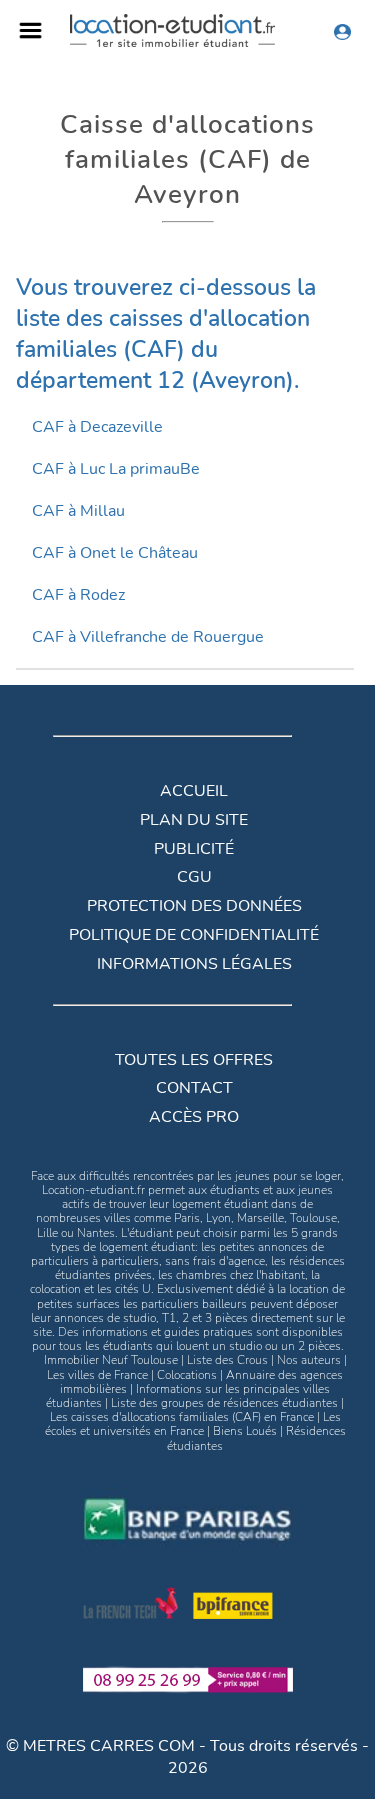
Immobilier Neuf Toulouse (111, 1360)
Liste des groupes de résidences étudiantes (224, 1403)
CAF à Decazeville (97, 427)
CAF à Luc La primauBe (116, 469)
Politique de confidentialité (194, 935)
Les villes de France (97, 1375)
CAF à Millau (78, 511)
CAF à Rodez (78, 595)
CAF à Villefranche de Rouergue (148, 637)
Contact (194, 1088)
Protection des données (194, 906)
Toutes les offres (194, 1060)
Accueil (194, 791)
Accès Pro (194, 1117)
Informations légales (194, 964)
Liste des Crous (227, 1360)
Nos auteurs (309, 1360)
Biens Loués (245, 1431)
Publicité (194, 849)
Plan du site (194, 820)
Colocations (187, 1375)
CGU (194, 877)
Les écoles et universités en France (193, 1424)
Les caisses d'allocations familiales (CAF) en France (182, 1417)
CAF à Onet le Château (115, 553)
